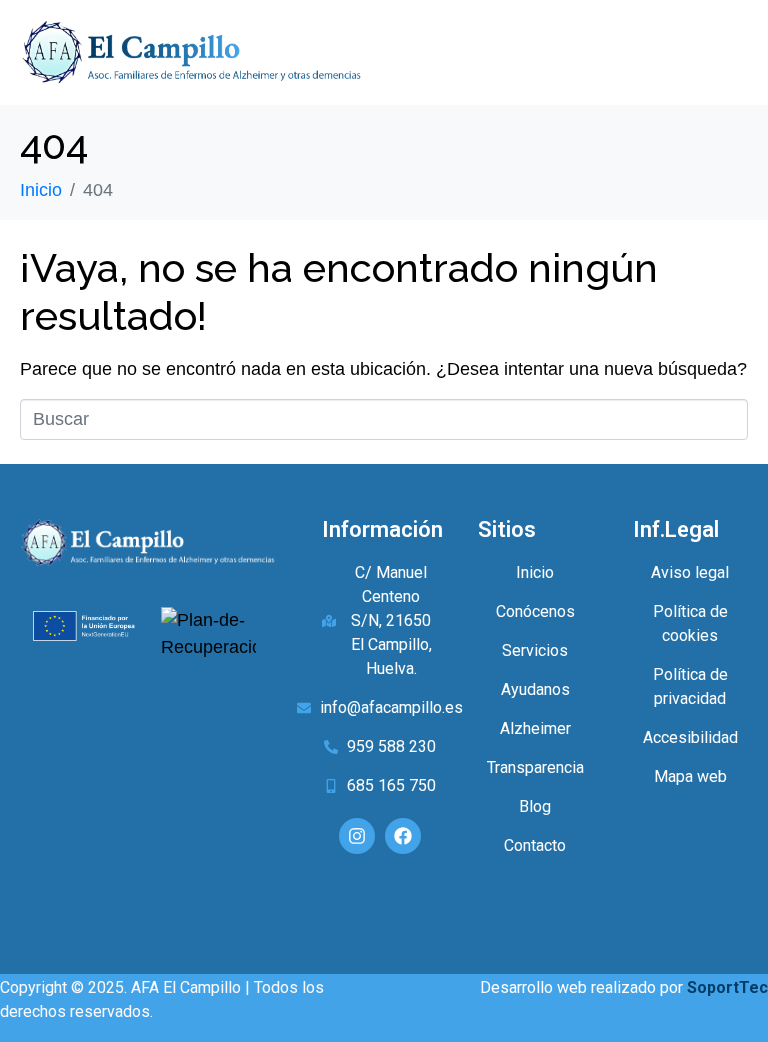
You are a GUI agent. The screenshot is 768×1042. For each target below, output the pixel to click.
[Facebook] (403, 836)
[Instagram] (357, 836)
